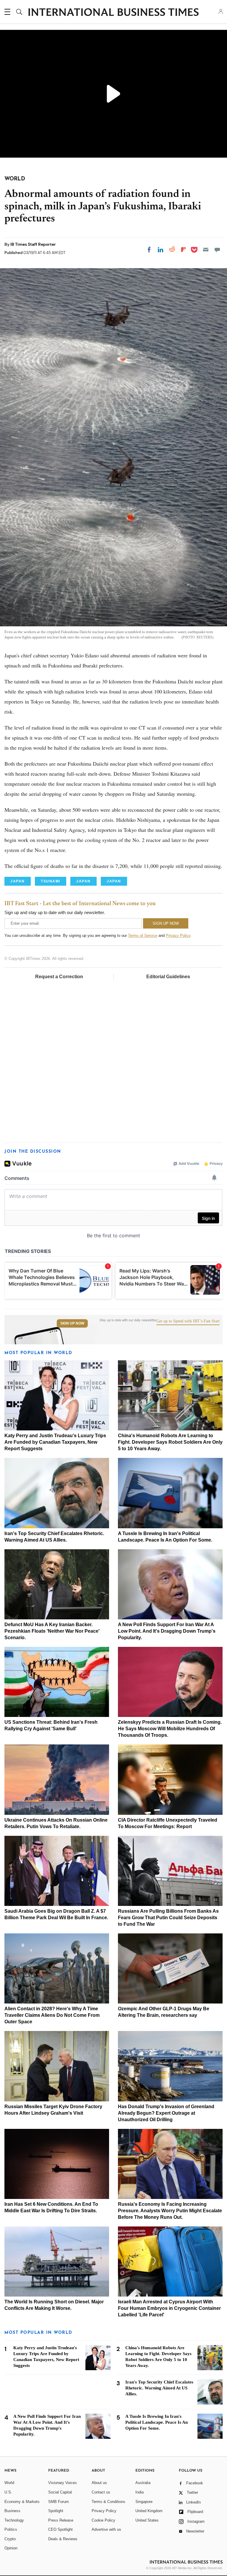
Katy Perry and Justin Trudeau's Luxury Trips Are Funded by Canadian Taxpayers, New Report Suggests (55, 1442)
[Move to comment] (217, 250)
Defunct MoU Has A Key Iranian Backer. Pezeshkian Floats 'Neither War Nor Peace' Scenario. (52, 1631)
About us (99, 2483)
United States (147, 2520)
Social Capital (60, 2492)
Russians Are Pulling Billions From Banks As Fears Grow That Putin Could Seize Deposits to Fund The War (168, 1918)
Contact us (101, 2492)
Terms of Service (143, 936)
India (140, 2492)
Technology (14, 2520)
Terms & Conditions (108, 2502)
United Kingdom (149, 2511)
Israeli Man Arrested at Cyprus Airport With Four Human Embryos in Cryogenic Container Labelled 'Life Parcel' (169, 2308)
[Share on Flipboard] (184, 250)
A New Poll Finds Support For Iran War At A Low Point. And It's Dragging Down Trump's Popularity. (167, 1631)
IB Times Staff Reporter (33, 244)
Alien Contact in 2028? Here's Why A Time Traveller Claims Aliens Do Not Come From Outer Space (52, 2015)
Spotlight (56, 2511)
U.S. (8, 2492)
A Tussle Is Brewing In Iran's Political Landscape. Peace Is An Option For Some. (157, 2422)
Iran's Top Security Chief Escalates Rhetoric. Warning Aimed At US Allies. (159, 2388)
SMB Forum (59, 2502)
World (9, 2483)
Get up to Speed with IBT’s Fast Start (188, 1321)
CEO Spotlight (60, 2529)
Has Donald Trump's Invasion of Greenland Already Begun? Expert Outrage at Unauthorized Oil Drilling (166, 2113)
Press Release (61, 2520)
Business (12, 2511)
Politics (11, 2529)
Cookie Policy (103, 2520)
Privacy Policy (178, 936)
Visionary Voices (63, 2483)
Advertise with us (106, 2529)
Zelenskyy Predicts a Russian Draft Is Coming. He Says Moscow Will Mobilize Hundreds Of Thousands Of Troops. (170, 1729)
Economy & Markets (22, 2502)
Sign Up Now (72, 1323)
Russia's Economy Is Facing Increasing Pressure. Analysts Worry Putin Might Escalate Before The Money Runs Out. (170, 2211)
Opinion (11, 2548)
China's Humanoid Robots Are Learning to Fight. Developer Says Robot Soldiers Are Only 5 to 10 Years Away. (170, 1442)
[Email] (206, 250)
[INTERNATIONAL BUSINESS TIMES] (113, 13)
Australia (143, 2483)
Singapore (144, 2502)
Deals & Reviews (63, 2539)
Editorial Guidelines (168, 977)
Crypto (10, 2539)
